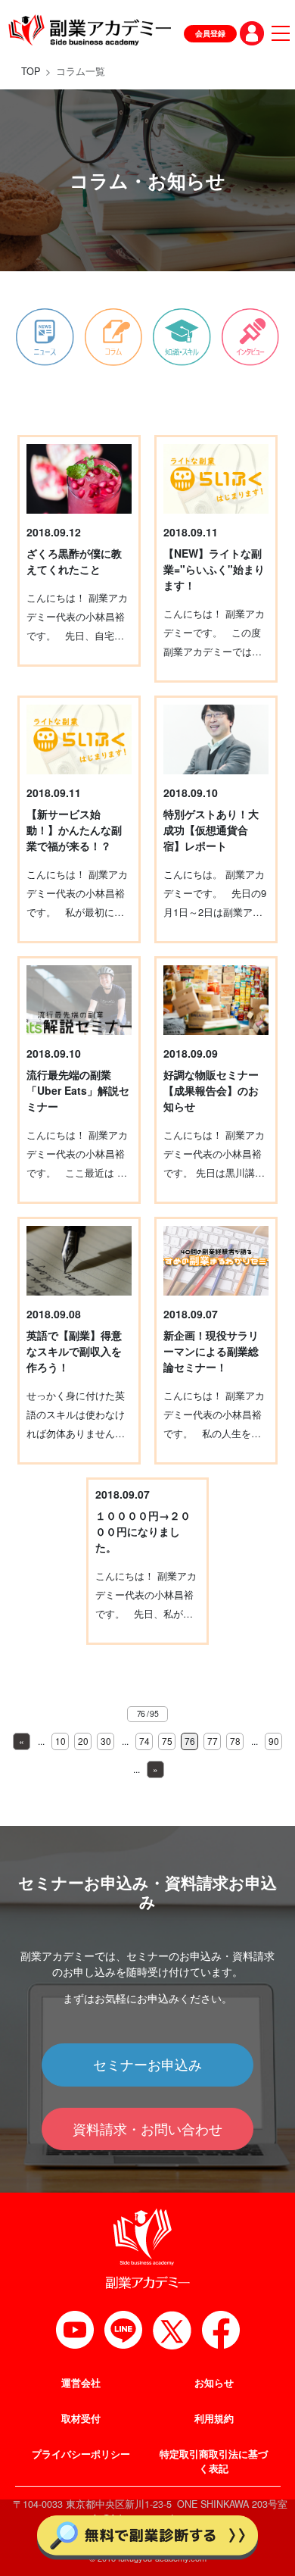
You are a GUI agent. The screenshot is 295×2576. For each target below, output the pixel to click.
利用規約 (214, 2418)
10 (61, 1741)
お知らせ (214, 2383)
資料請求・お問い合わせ (147, 2129)
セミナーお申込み (147, 2064)
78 (235, 1741)
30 (106, 1741)
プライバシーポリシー (81, 2454)
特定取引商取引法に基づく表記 (214, 2461)
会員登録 (210, 33)
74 (144, 1741)
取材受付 (81, 2418)
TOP (31, 71)
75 (167, 1741)
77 (213, 1741)
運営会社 (81, 2383)
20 (83, 1741)
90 (274, 1741)
